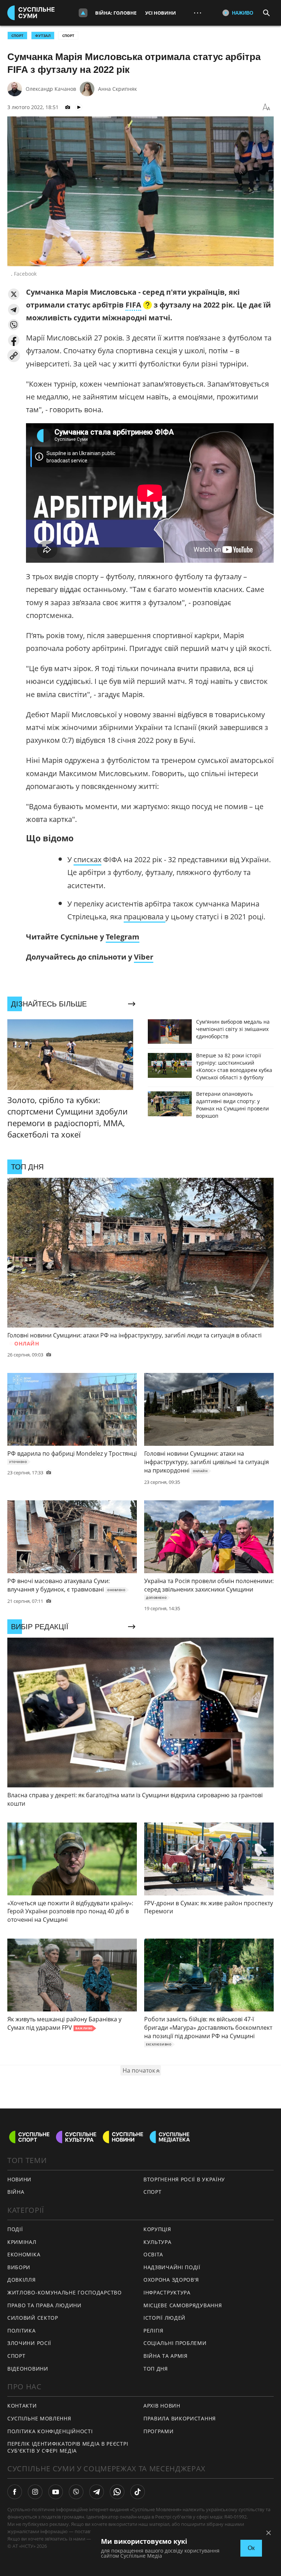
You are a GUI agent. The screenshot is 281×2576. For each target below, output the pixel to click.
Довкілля (22, 2280)
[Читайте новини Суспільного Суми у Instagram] (35, 2492)
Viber (144, 957)
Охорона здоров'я (171, 2280)
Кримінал (22, 2242)
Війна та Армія (166, 2356)
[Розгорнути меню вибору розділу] (83, 13)
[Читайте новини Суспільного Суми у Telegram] (97, 2492)
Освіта (153, 2254)
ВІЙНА (16, 2192)
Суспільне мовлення (39, 2418)
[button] (14, 294)
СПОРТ (17, 36)
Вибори (19, 2267)
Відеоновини (28, 2369)
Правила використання (180, 2418)
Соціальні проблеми (175, 2343)
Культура (158, 2242)
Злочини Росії (29, 2343)
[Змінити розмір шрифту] (266, 107)
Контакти (22, 2406)
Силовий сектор (33, 2318)
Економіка (24, 2254)
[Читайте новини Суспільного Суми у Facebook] (15, 2492)
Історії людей (164, 2318)
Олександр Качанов (51, 89)
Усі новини (161, 13)
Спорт (68, 36)
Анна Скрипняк (117, 89)
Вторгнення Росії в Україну (184, 2179)
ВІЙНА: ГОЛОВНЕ (116, 13)
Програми (159, 2431)
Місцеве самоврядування (183, 2305)
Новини (19, 2179)
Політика (22, 2331)
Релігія (153, 2331)
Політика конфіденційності (50, 2431)
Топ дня (156, 2369)
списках (87, 859)
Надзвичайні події (172, 2267)
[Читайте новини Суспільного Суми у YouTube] (56, 2492)
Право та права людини (44, 2305)
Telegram (123, 937)
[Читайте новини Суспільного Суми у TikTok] (138, 2492)
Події (15, 2229)
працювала (145, 917)
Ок (251, 2548)
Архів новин (162, 2406)
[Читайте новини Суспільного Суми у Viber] (76, 2492)
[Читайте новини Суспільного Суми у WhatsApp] (117, 2492)
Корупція (157, 2229)
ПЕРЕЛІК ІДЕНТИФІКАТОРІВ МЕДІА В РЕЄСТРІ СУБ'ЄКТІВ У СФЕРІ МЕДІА (68, 2447)
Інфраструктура (167, 2292)
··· (198, 13)
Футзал (43, 36)
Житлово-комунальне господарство (65, 2292)
